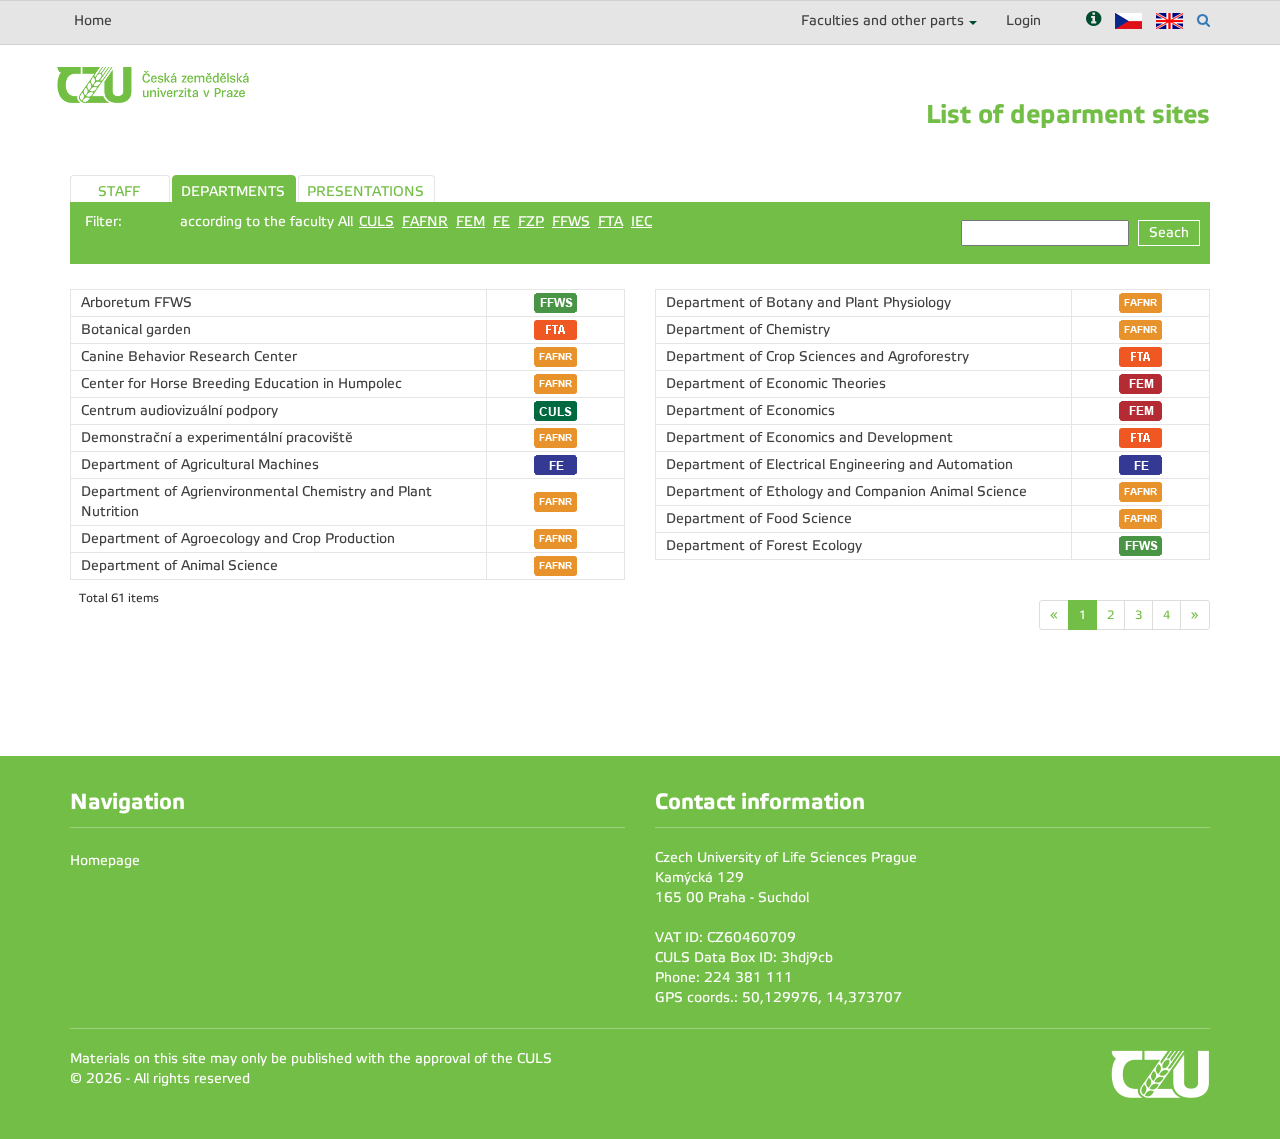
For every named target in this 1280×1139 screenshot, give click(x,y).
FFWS (571, 221)
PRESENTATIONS (365, 191)
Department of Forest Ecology (764, 545)
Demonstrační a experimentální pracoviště (217, 437)
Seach (1169, 232)
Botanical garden (136, 329)
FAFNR (425, 221)
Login (1023, 20)
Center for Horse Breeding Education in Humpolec (241, 383)
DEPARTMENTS (233, 191)
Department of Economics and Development (809, 437)
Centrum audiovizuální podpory (179, 410)
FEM (470, 221)
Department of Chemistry (748, 329)
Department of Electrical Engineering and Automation (839, 464)
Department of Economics (750, 410)
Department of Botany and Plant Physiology (808, 302)
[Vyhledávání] (1203, 20)
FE (501, 221)
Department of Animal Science (179, 565)
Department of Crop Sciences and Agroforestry (817, 356)
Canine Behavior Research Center (189, 356)
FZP (531, 221)
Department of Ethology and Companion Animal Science (846, 491)
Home (93, 20)
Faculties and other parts (882, 20)
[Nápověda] (1093, 20)
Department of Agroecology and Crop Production (238, 538)
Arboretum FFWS (136, 302)
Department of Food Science (759, 518)
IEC (641, 221)
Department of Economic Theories (776, 383)
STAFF (119, 191)
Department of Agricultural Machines (200, 464)
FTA (610, 221)
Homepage (105, 860)
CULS (376, 221)
